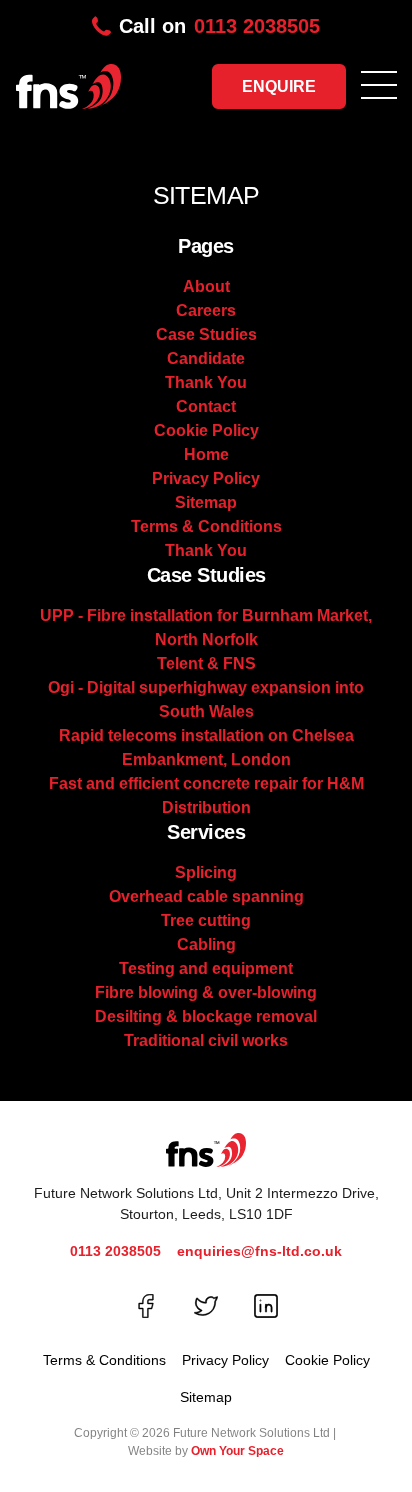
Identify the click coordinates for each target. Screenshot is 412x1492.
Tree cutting (206, 920)
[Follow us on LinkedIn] (266, 1306)
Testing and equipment (206, 968)
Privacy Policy (206, 478)
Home (206, 454)
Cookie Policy (206, 430)
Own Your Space (237, 1451)
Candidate (206, 358)
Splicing (206, 872)
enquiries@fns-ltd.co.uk (259, 1251)
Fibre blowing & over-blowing (206, 992)
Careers (206, 310)
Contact (206, 406)
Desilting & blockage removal (206, 1016)
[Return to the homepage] (60, 80)
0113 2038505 (115, 1251)
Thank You (206, 382)
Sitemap (206, 502)
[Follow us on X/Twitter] (206, 1306)
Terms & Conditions (206, 526)
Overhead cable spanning (206, 896)
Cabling (206, 944)
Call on (219, 26)
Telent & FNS (206, 663)
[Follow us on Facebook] (146, 1306)
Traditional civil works (206, 1040)
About (206, 286)
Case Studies (206, 334)
